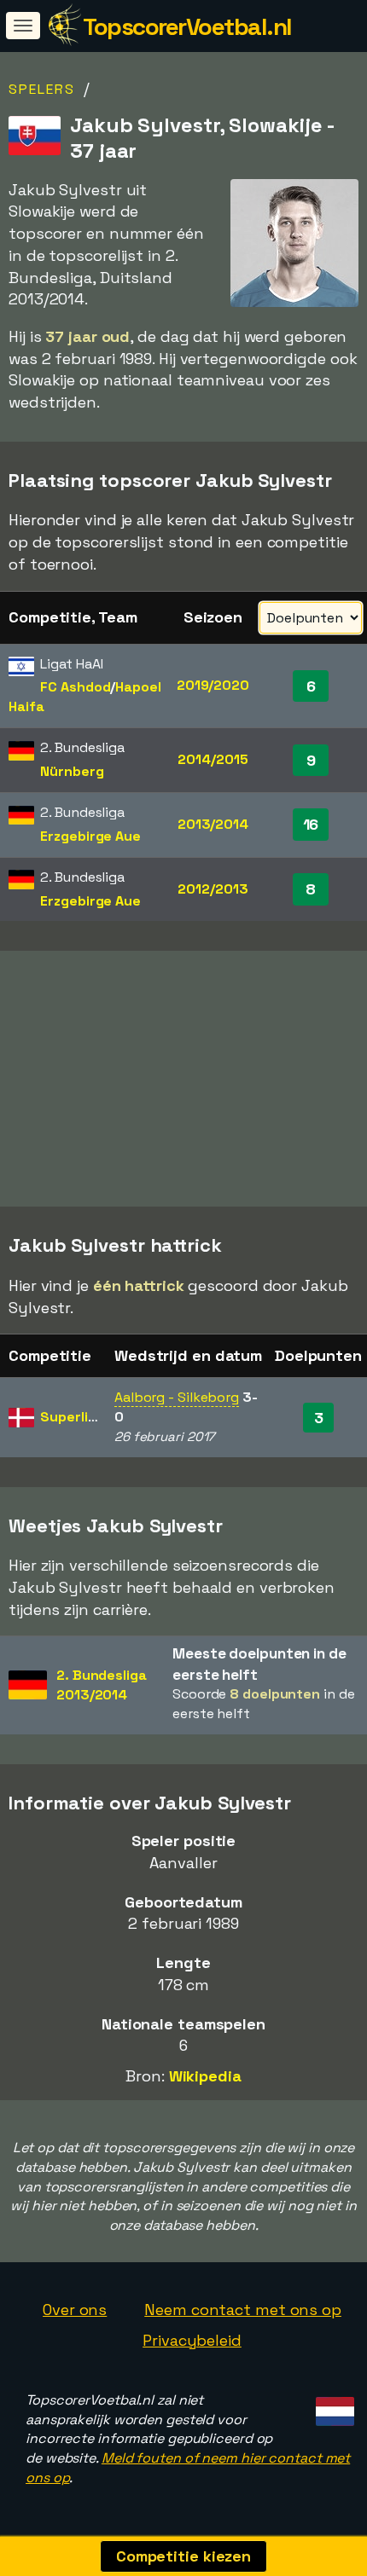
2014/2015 (213, 759)
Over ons (75, 2310)
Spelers (42, 89)
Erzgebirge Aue (90, 836)
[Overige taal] (332, 2407)
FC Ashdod (75, 687)
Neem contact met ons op (243, 2310)
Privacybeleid (192, 2340)
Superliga (72, 1417)
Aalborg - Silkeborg (177, 1397)
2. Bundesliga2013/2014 (102, 1685)
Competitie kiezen (183, 2556)
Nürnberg (72, 771)
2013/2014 (213, 824)
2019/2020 (213, 685)
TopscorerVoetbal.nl (187, 26)
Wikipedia (205, 2076)
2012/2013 (213, 889)
